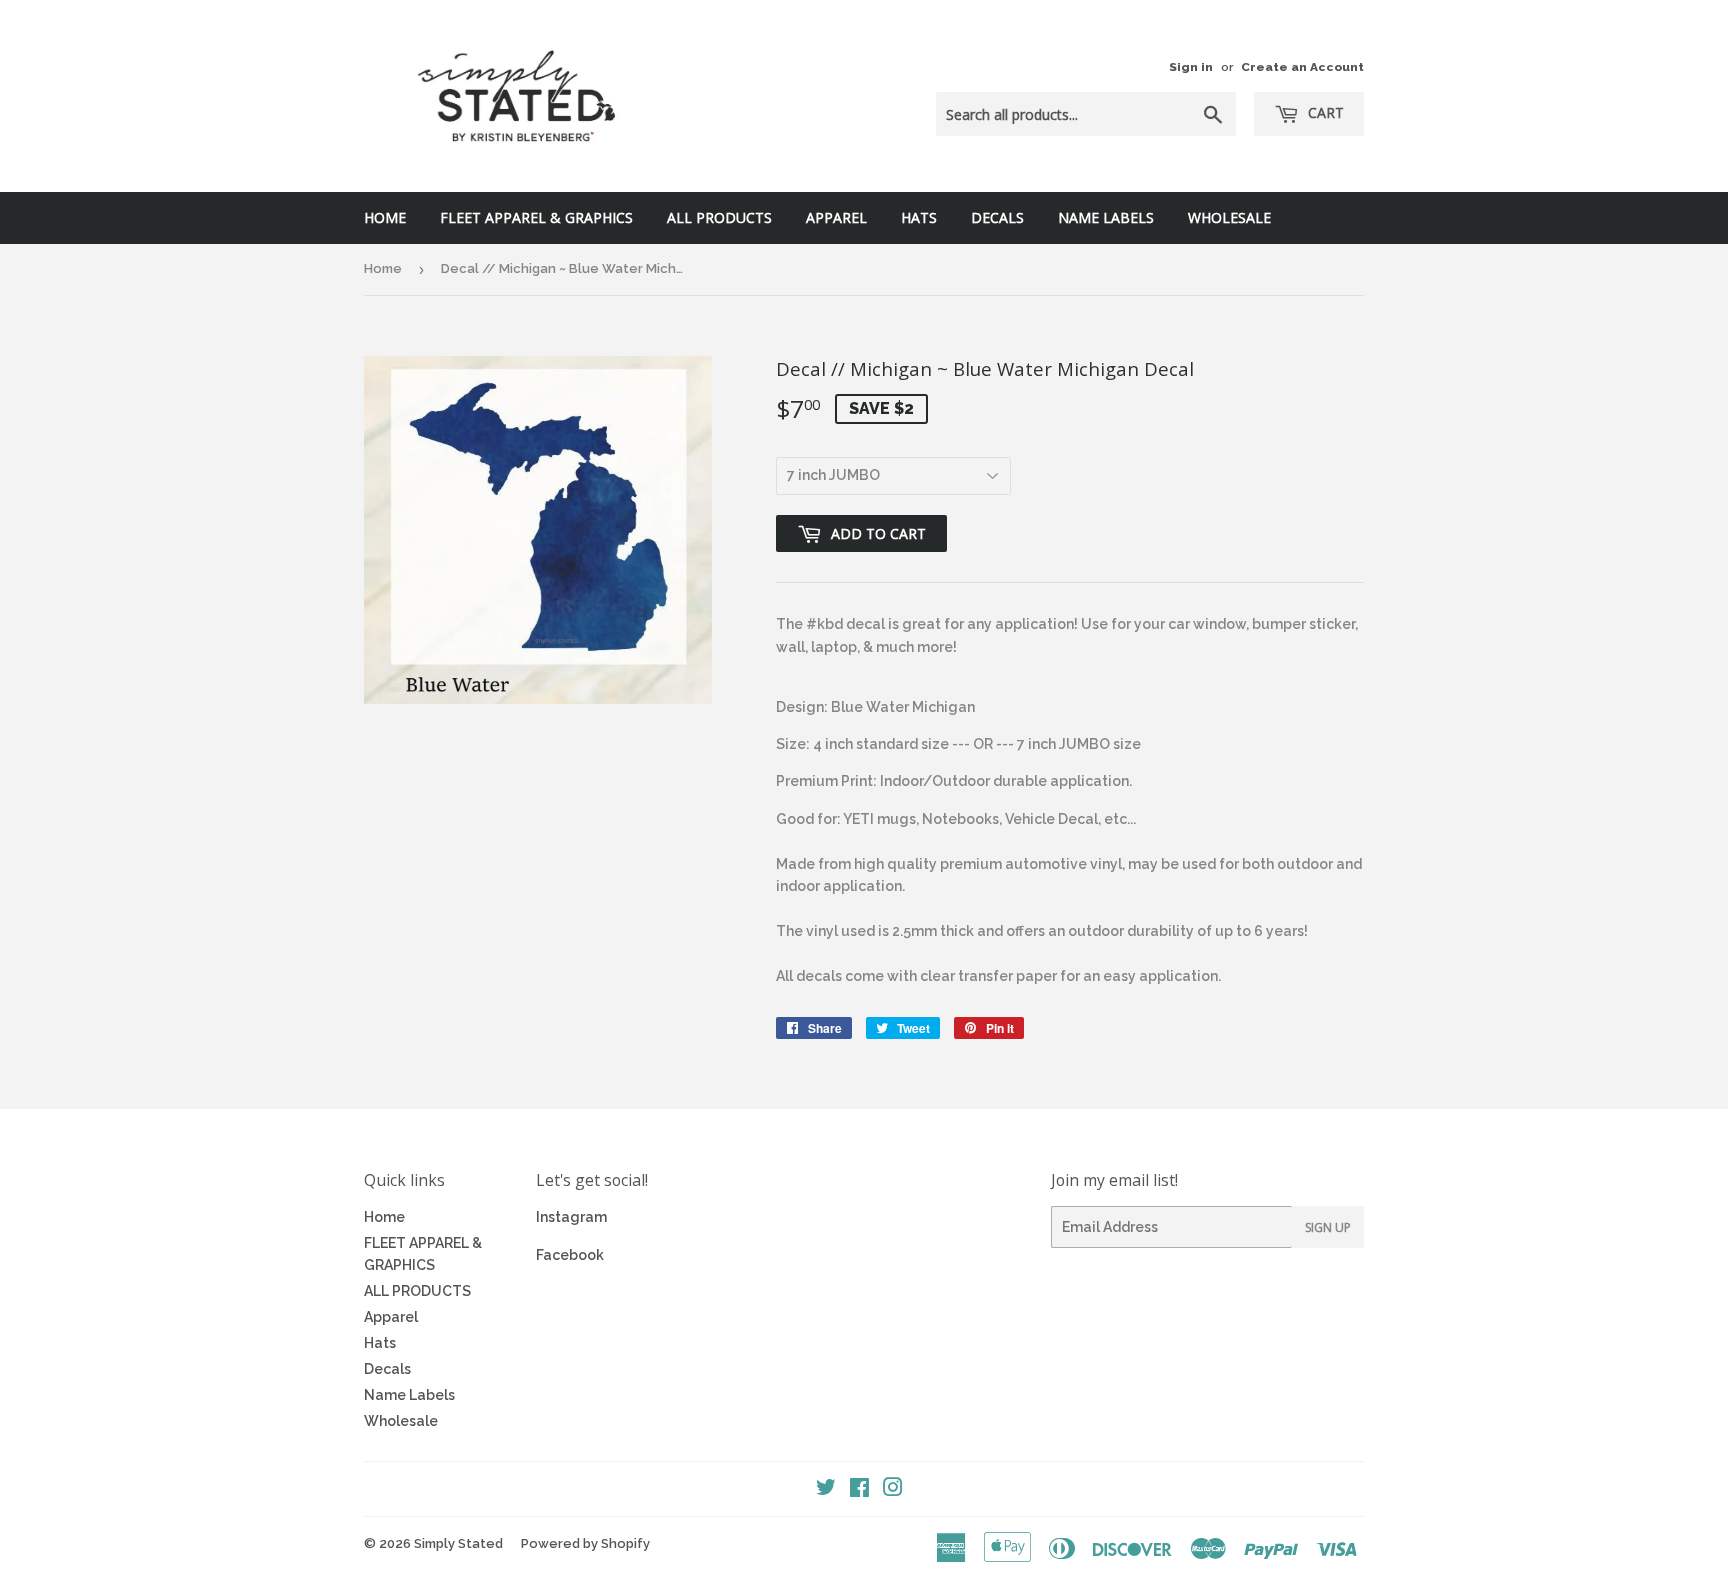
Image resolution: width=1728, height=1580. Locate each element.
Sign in (1191, 67)
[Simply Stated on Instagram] (893, 1490)
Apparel (836, 217)
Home (385, 217)
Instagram (571, 1217)
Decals (997, 217)
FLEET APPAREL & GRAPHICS (536, 217)
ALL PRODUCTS (719, 217)
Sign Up (1328, 1227)
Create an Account (1302, 67)
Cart (1324, 112)
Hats (919, 217)
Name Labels (1106, 217)
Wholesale (1229, 217)
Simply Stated (458, 1543)
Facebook (570, 1255)
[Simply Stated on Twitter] (826, 1490)
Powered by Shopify (585, 1543)
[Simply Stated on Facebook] (859, 1490)
